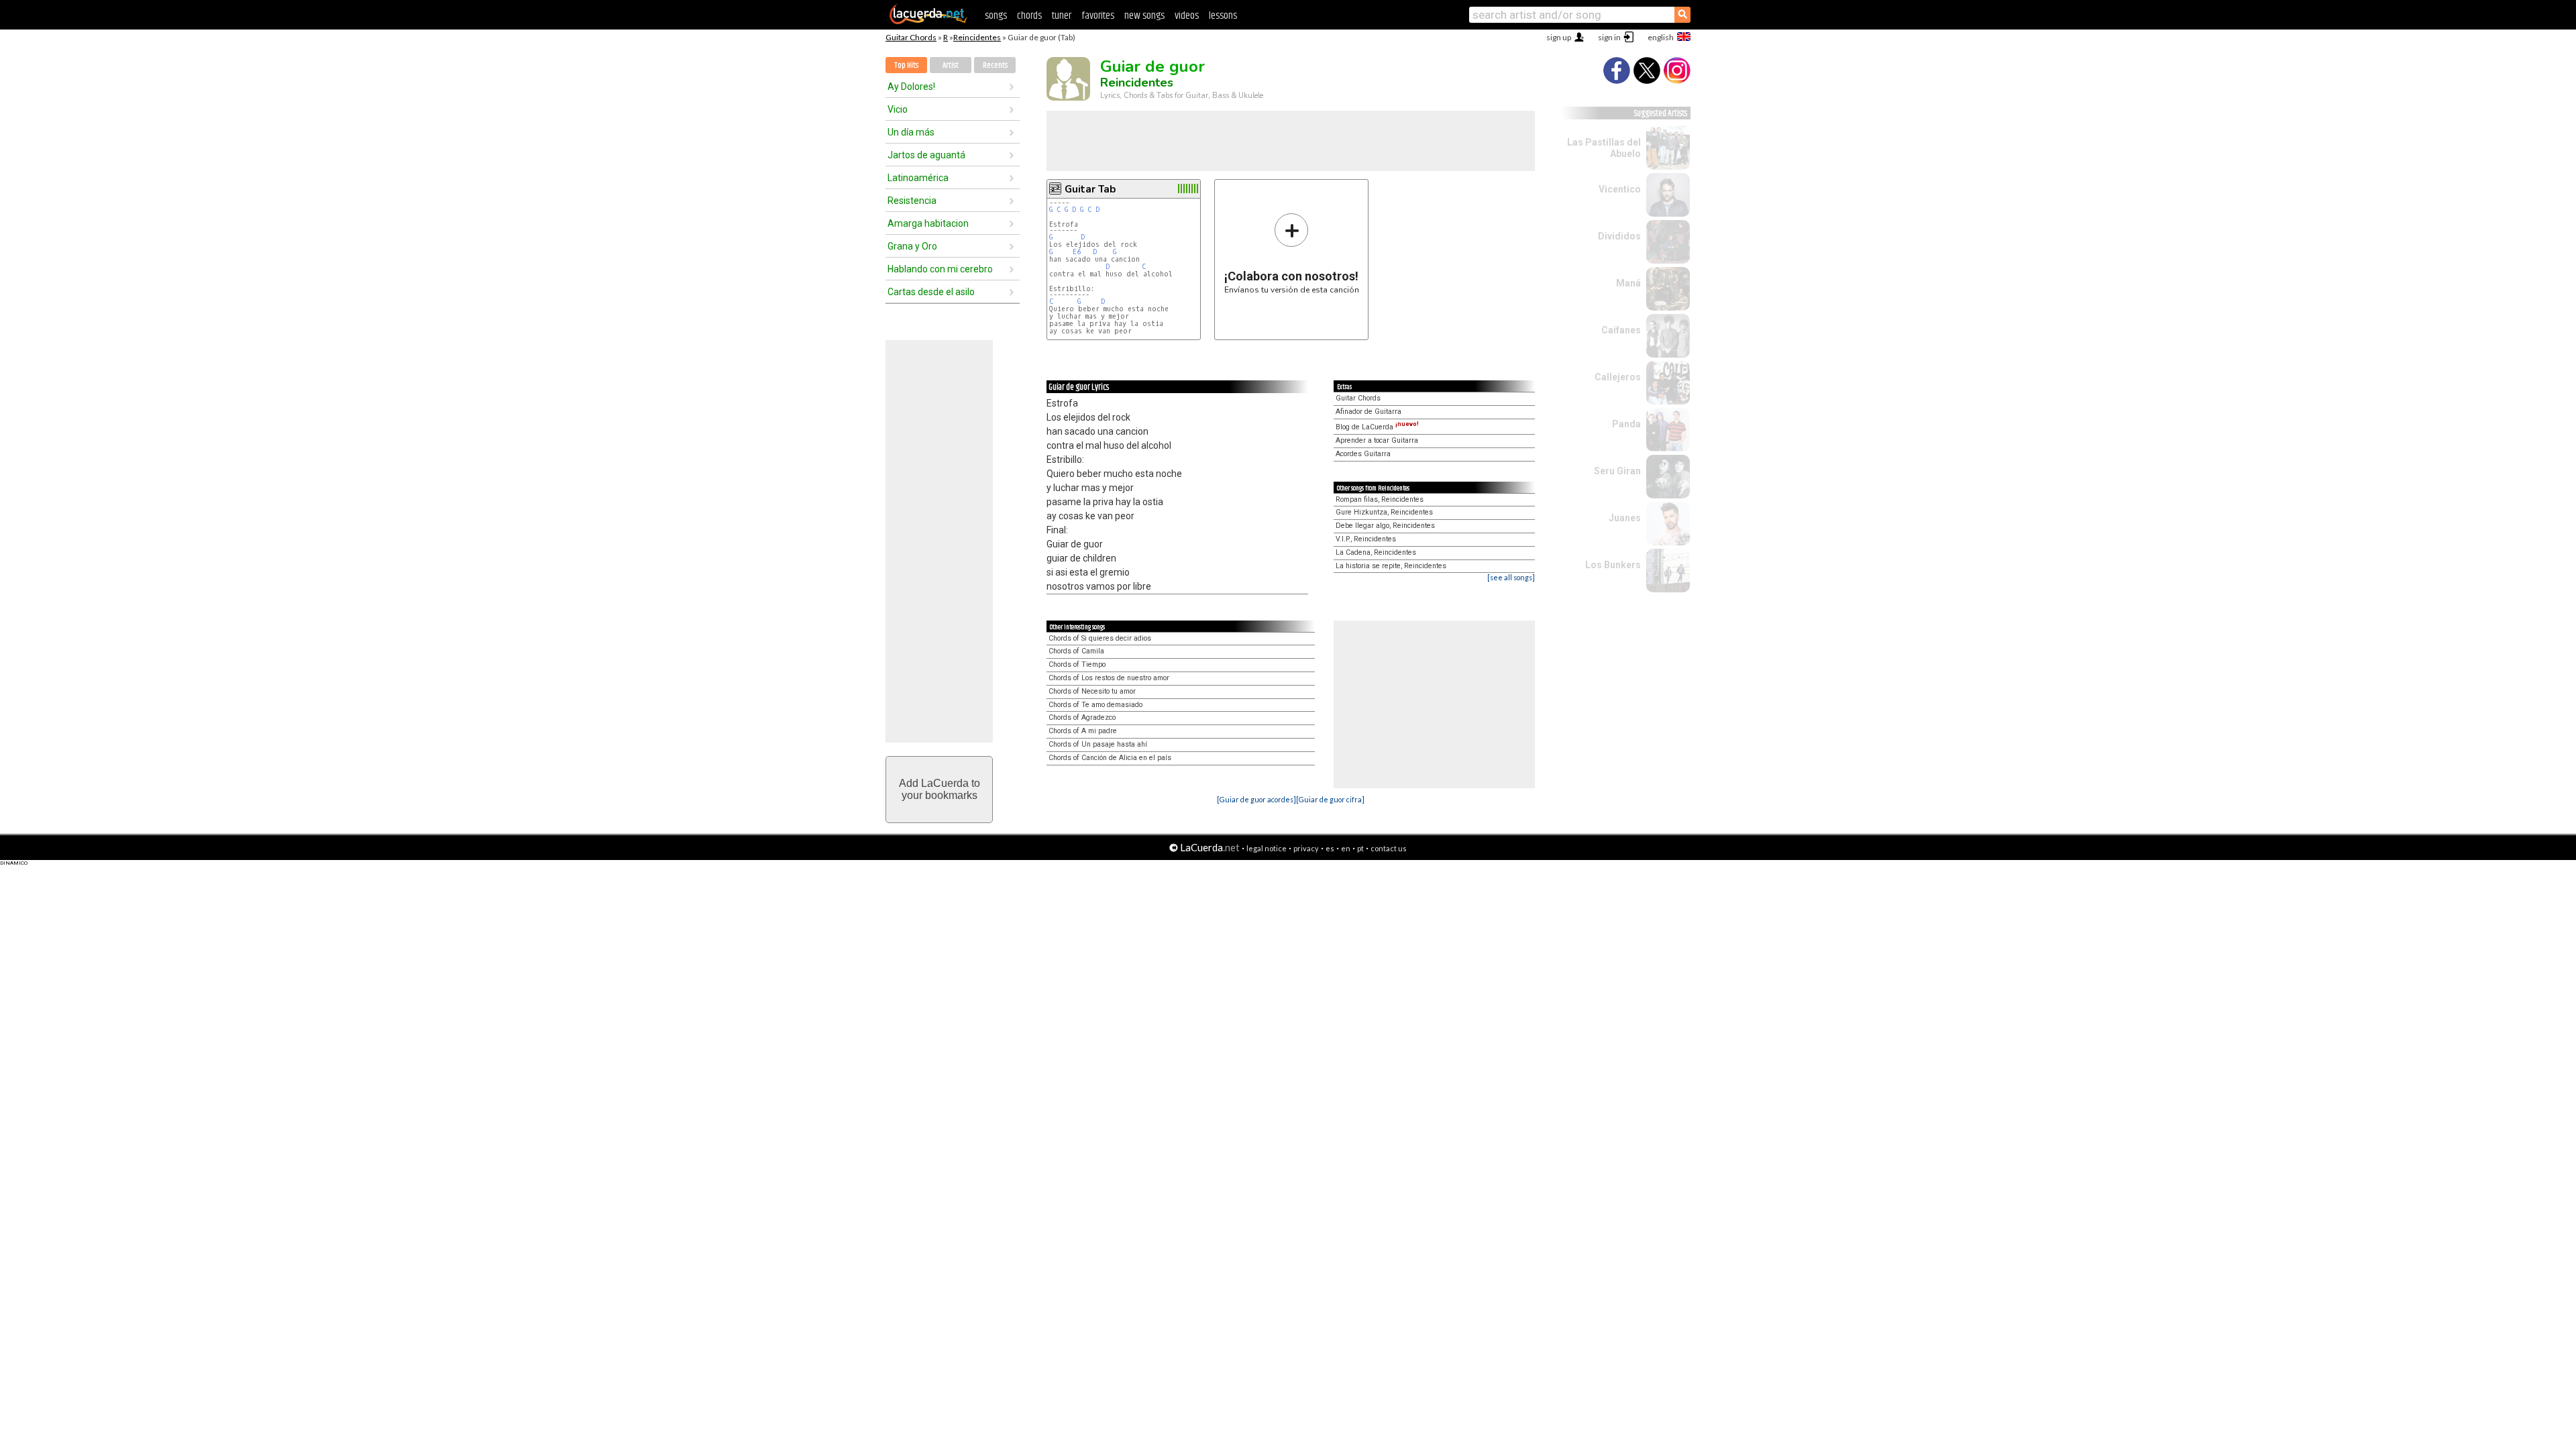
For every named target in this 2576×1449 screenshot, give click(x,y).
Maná (1628, 283)
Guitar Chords (911, 37)
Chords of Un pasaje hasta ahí (1098, 744)
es (1330, 848)
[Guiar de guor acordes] (1256, 799)
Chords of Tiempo (1077, 664)
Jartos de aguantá (926, 155)
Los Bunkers (1613, 565)
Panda (1626, 424)
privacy (1306, 848)
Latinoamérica (918, 178)
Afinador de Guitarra (1368, 412)
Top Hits (906, 65)
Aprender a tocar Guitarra (1377, 440)
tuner (1062, 16)
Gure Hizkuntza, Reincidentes (1384, 512)
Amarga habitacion (928, 223)
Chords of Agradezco (1082, 717)
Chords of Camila (1076, 651)
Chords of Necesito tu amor (1092, 691)
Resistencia (912, 201)
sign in (1609, 37)
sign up (1559, 37)
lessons (1223, 16)
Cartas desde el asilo (931, 292)
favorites (1098, 16)
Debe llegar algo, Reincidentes (1385, 526)
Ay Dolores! (911, 87)
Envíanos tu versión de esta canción (1292, 253)
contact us (1389, 848)
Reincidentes (977, 37)
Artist (951, 65)
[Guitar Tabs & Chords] (928, 21)
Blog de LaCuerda (1377, 427)
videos (1187, 16)
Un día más (911, 132)
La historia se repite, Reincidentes (1391, 566)
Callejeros (1618, 377)
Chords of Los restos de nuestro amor (1109, 678)
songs (996, 16)
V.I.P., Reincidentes (1366, 539)
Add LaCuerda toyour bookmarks (940, 789)
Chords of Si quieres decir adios (1100, 638)
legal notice (1267, 848)
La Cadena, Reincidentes (1376, 552)
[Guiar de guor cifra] (1330, 799)
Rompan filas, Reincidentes (1380, 499)
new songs (1144, 16)
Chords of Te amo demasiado (1095, 705)
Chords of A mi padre (1083, 731)
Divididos (1619, 236)
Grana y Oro (912, 246)
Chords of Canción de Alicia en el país (1110, 758)
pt (1360, 848)
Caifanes (1621, 330)
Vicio (898, 109)
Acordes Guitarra (1363, 454)
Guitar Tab (1090, 189)
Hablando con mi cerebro (940, 269)
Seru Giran (1617, 471)
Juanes (1625, 518)
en (1346, 848)
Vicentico (1620, 189)
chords (1029, 16)
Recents (995, 65)
